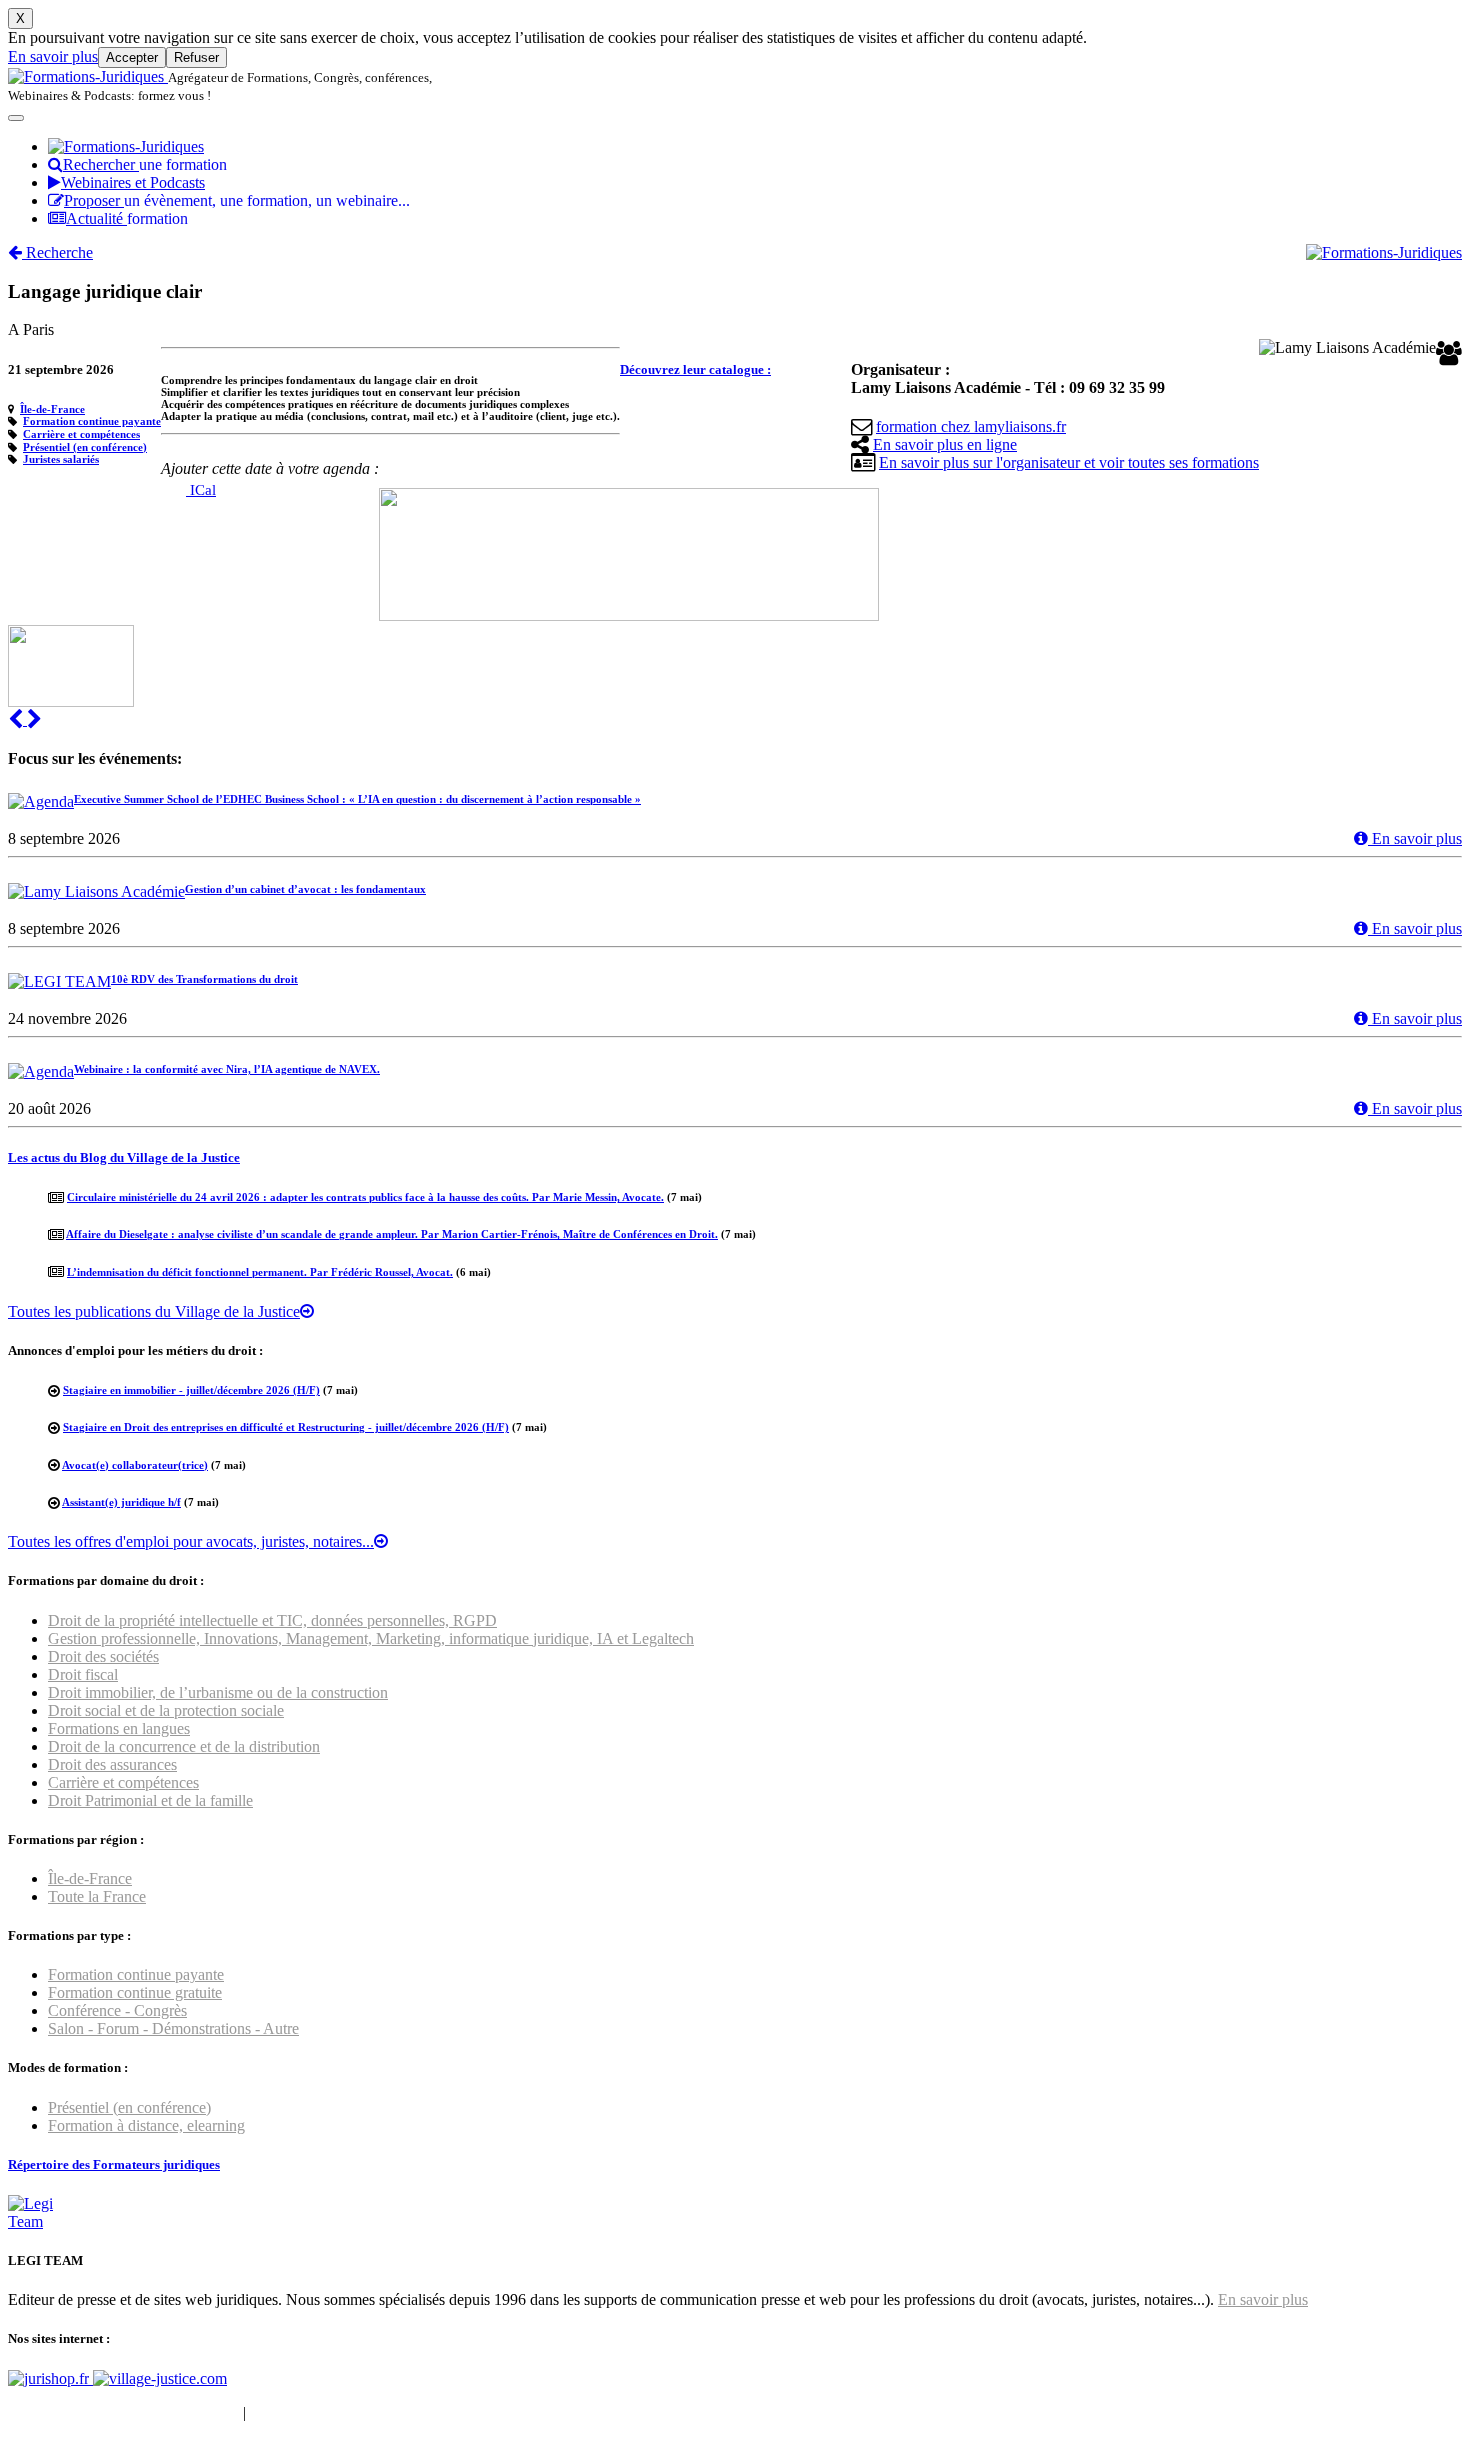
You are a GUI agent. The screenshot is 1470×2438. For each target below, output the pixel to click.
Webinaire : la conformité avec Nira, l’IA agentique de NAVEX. (227, 1069)
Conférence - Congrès (117, 2010)
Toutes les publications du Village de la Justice (154, 1311)
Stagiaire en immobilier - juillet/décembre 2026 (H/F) (191, 1390)
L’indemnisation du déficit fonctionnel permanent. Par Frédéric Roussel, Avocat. (260, 1272)
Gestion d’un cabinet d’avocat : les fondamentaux (305, 889)
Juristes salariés (61, 459)
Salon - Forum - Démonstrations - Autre (173, 2028)
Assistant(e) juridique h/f (121, 1502)
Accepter (132, 57)
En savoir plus (53, 56)
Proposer (237, 200)
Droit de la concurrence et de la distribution (184, 1746)
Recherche (57, 252)
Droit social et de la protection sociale (166, 1710)
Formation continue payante (92, 421)
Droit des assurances (112, 1764)
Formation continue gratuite (135, 1992)
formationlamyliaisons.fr (971, 426)
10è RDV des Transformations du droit (204, 979)
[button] (17, 719)
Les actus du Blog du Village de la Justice (124, 1157)
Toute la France (97, 1896)
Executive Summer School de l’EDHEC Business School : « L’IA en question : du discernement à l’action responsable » (357, 799)
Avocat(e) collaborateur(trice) (135, 1465)
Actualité (127, 218)
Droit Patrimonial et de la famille (150, 1800)
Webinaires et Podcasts (133, 182)
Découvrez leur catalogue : (695, 369)
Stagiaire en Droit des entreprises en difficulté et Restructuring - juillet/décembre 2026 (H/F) (286, 1427)
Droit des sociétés (103, 1656)
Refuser (196, 57)
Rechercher (145, 164)
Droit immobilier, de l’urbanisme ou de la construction (218, 1692)
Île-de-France (52, 409)
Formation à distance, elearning (146, 2125)
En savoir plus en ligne (945, 444)
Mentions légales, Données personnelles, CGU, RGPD (423, 2412)
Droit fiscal (83, 1674)
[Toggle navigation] (16, 118)
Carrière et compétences (81, 434)
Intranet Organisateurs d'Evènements (123, 2412)
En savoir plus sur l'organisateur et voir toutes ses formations (1069, 462)
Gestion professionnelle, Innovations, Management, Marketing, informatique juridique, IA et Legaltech (371, 1638)
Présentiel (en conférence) (85, 447)
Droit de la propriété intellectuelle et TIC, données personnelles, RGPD (272, 1620)
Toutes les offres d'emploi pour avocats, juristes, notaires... (191, 1541)
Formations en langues (119, 1728)
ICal (201, 490)
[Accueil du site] (88, 76)
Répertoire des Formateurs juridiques (114, 2164)
